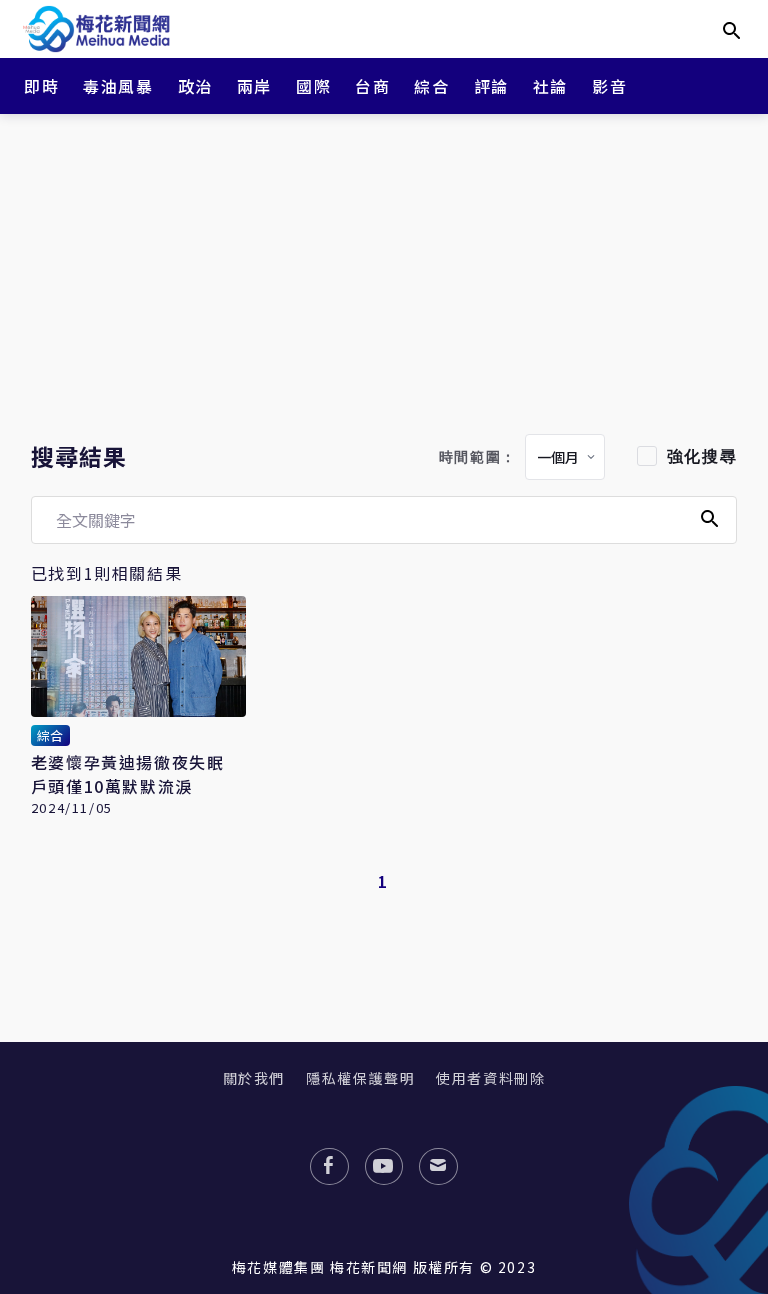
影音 (609, 86)
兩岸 (254, 86)
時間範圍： (478, 457)
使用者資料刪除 (490, 1078)
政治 (195, 86)
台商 (372, 86)
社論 (550, 86)
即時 (41, 86)
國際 (313, 86)
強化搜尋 (702, 456)
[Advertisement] (384, 270)
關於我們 (254, 1078)
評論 (491, 86)
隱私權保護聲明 (360, 1078)
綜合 (431, 86)
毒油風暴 (118, 86)
